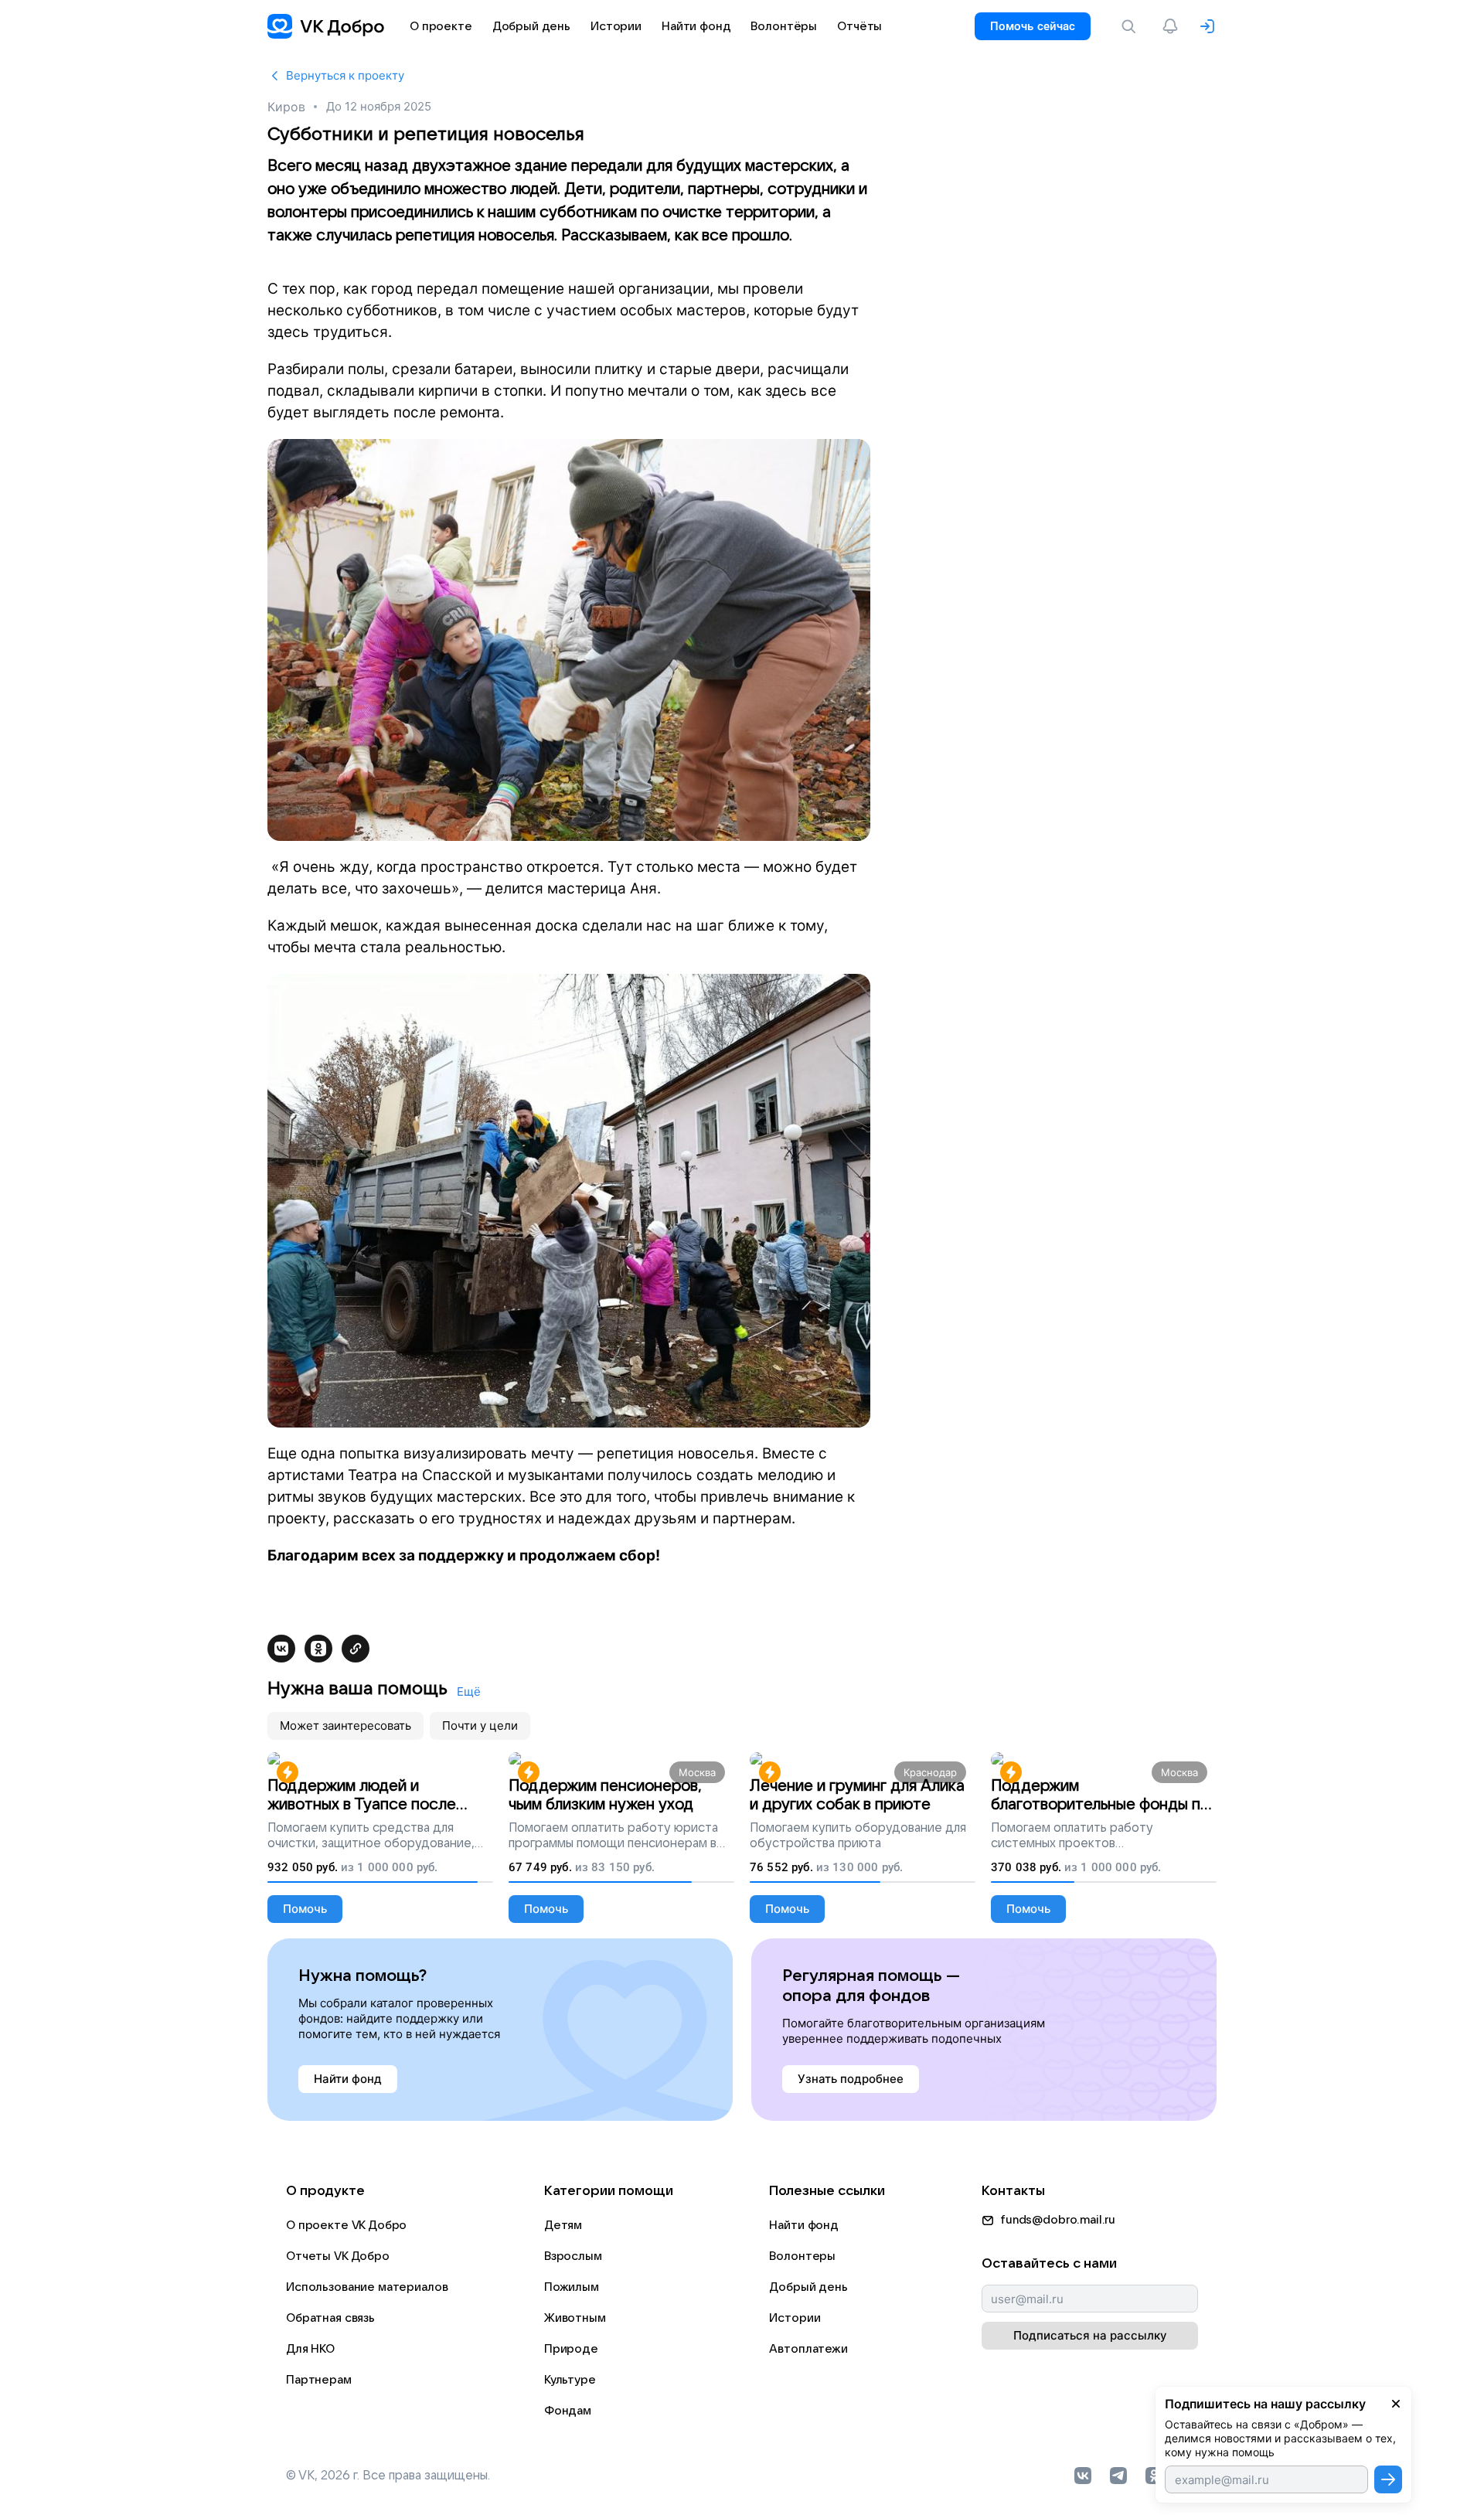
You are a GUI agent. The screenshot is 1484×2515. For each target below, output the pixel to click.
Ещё (469, 1691)
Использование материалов (367, 2287)
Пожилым (572, 2287)
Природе (571, 2349)
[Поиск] (1132, 26)
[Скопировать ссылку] (356, 1649)
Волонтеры (802, 2256)
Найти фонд (804, 2225)
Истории (795, 2318)
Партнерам (319, 2380)
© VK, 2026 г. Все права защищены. (388, 2476)
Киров (286, 107)
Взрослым (573, 2256)
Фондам (568, 2411)
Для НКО (310, 2349)
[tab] (345, 1726)
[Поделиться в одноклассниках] (318, 1649)
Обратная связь (330, 2318)
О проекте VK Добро (346, 2225)
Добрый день (808, 2287)
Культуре (570, 2380)
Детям (563, 2225)
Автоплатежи (808, 2349)
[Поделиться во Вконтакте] (281, 1649)
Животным (575, 2318)
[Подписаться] (1388, 2479)
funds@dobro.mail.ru (1058, 2220)
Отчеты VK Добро (338, 2256)
